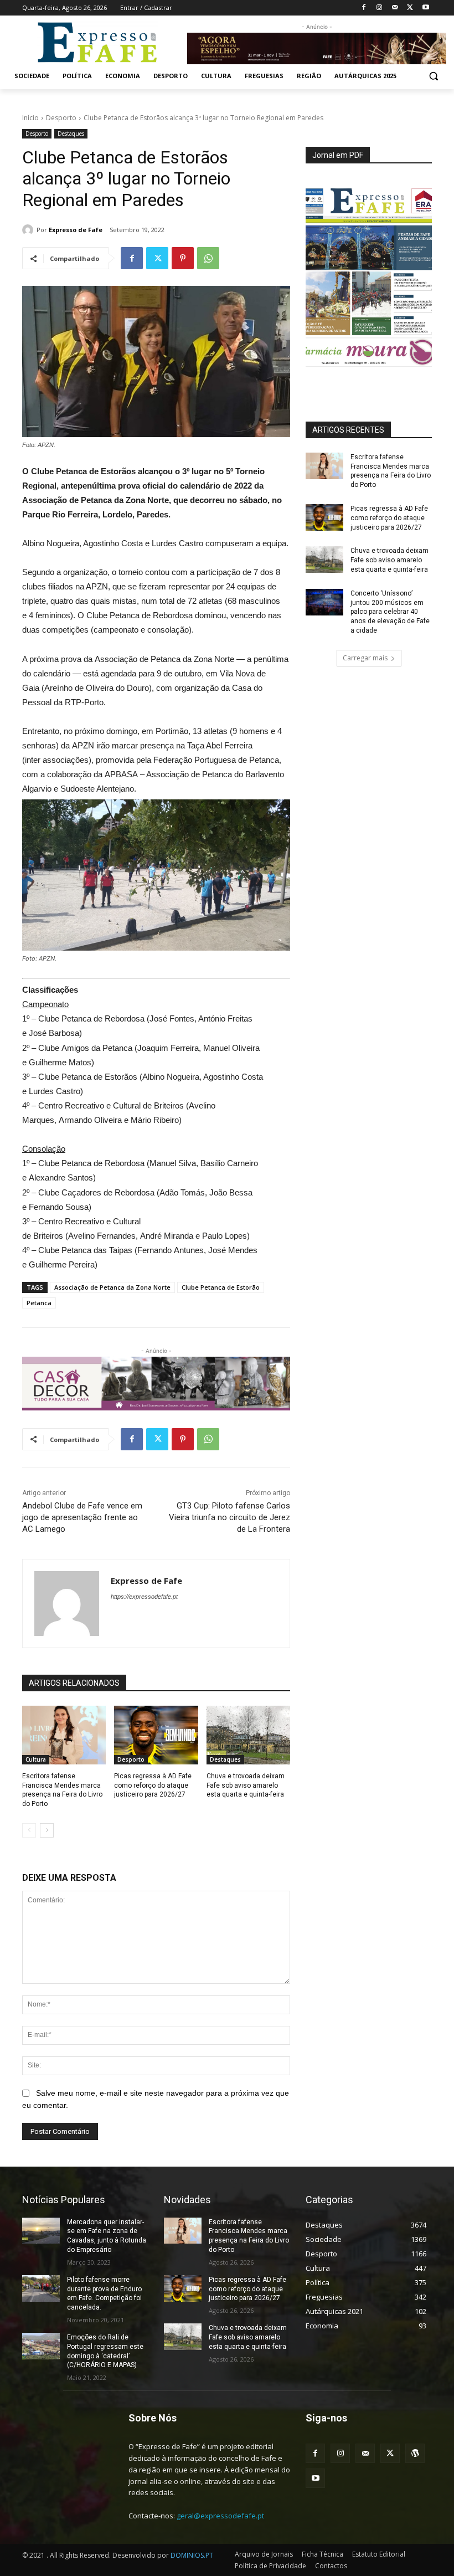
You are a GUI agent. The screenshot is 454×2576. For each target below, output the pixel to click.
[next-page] (47, 1830)
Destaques (71, 134)
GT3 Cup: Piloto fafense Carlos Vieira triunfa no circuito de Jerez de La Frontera (229, 1517)
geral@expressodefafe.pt (220, 2516)
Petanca (39, 1303)
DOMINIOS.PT (192, 2555)
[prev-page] (29, 1830)
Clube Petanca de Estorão (221, 1287)
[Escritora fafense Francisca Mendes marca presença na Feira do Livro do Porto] (64, 1735)
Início (30, 118)
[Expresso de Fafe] (29, 230)
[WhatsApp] (208, 258)
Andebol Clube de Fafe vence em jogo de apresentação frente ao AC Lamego (82, 1517)
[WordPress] (415, 2453)
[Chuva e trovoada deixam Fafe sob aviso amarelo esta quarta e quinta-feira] (248, 1735)
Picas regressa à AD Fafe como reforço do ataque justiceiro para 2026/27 (153, 1785)
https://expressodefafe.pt (144, 1597)
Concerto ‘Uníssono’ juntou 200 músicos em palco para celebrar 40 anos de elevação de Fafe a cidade (390, 612)
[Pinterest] (183, 258)
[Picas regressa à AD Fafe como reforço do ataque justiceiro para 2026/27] (156, 1735)
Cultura (36, 1759)
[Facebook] (364, 8)
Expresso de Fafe (76, 230)
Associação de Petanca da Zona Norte (112, 1287)
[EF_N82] (369, 278)
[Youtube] (425, 8)
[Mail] (395, 8)
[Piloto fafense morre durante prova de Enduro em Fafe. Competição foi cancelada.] (41, 2288)
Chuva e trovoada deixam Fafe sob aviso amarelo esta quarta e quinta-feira (246, 1785)
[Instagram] (380, 8)
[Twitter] (410, 8)
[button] (433, 76)
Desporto (61, 118)
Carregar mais (365, 658)
